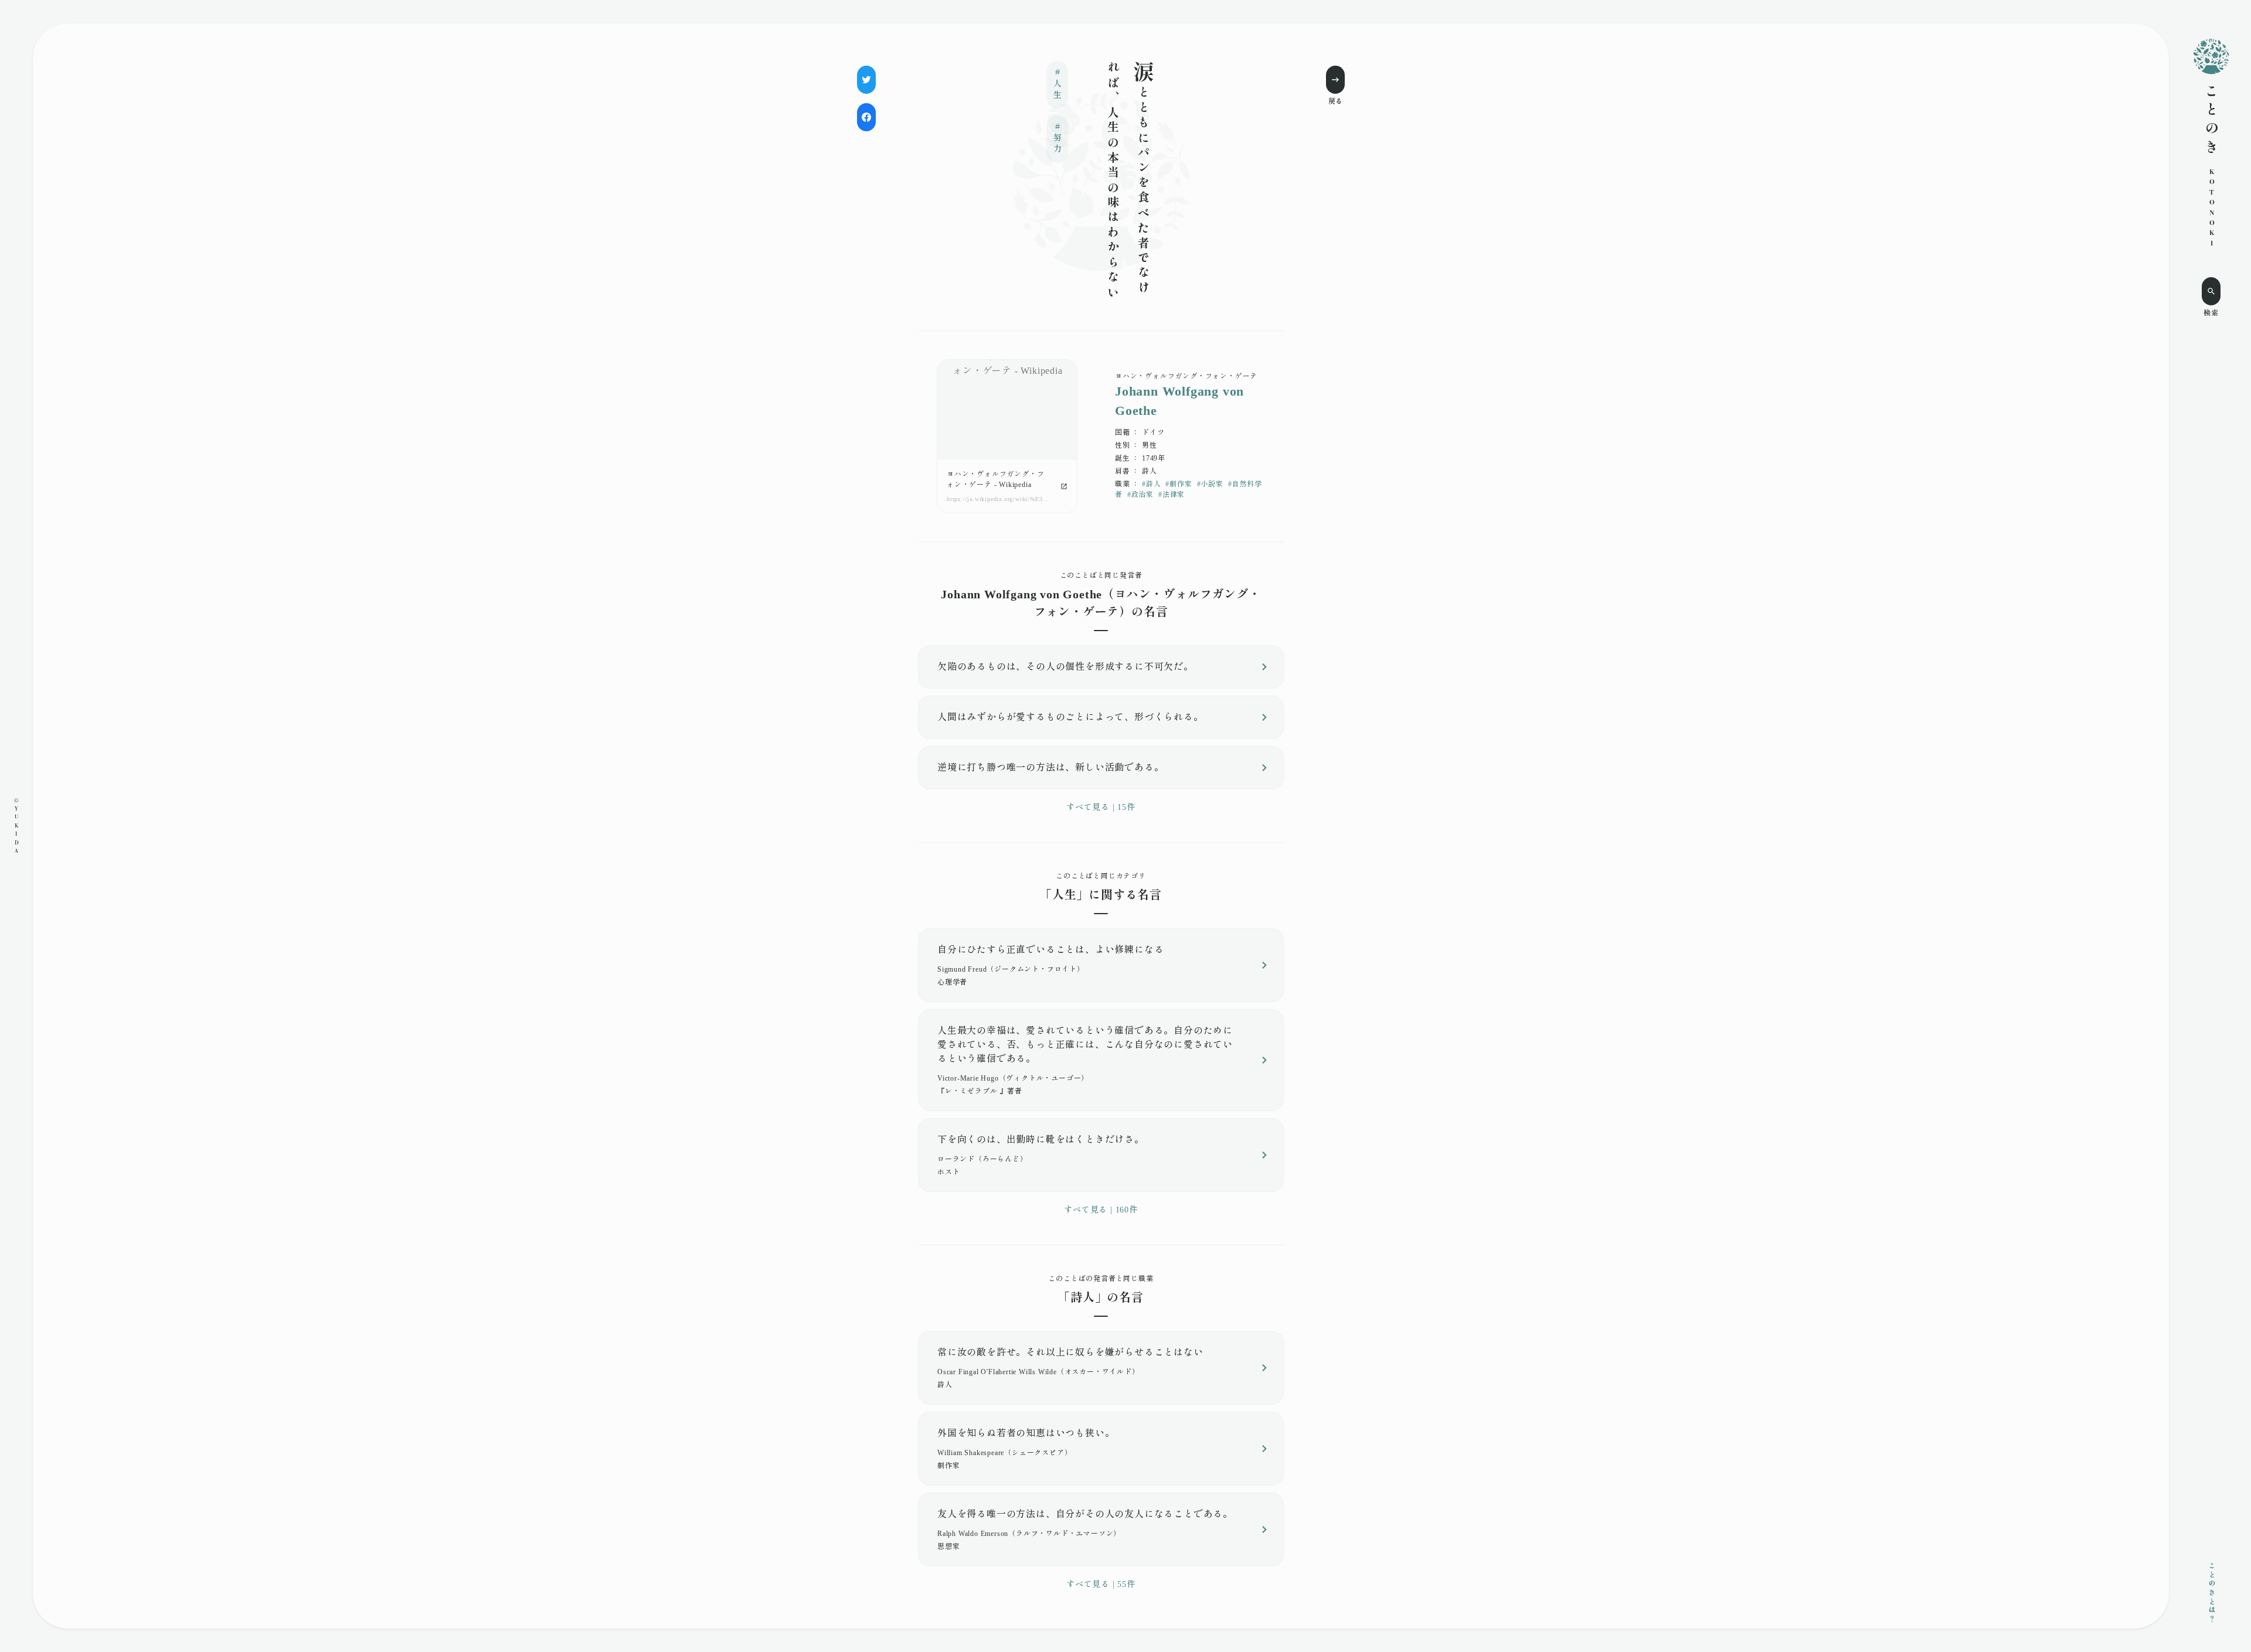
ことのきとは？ (2211, 1593)
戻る (1335, 101)
